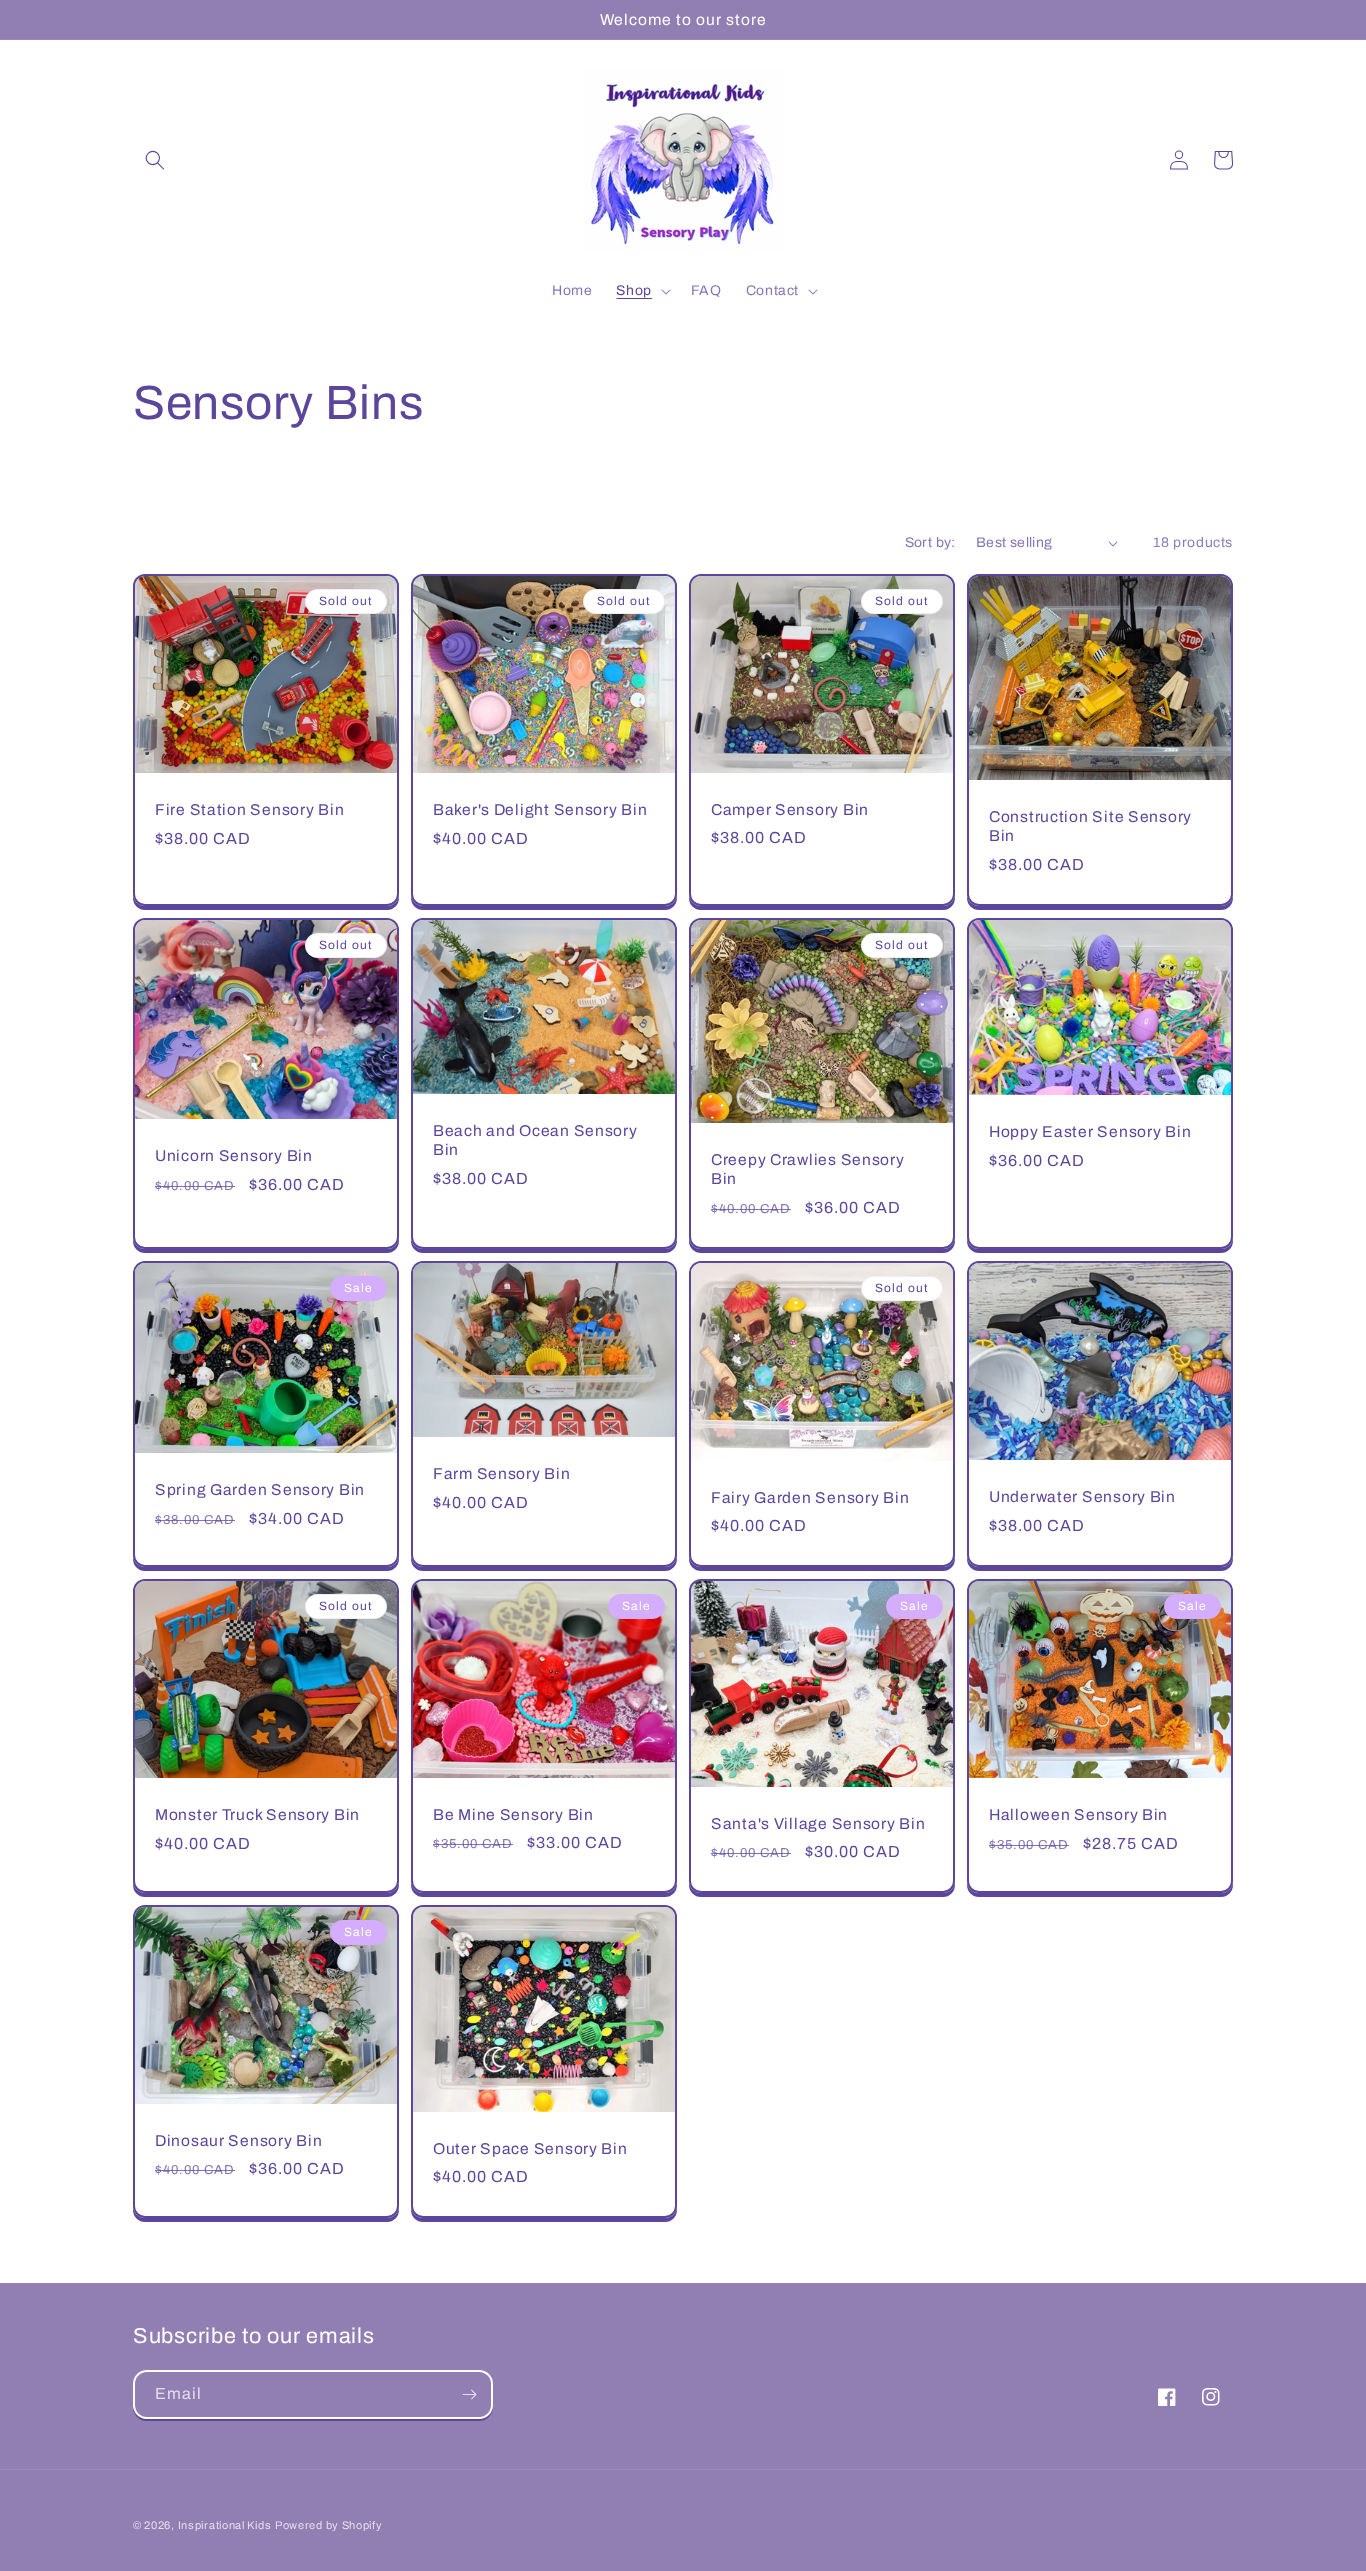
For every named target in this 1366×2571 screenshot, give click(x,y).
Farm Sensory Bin (502, 1473)
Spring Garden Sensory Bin (260, 1489)
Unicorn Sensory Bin (234, 1155)
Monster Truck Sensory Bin (257, 1814)
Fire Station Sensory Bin (249, 809)
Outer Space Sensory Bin (530, 2148)
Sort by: (930, 542)
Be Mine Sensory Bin (513, 1814)
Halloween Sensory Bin (1078, 1814)
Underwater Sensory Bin (1082, 1496)
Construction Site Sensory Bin (1090, 826)
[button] (155, 160)
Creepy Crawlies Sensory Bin (808, 1169)
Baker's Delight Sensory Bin (540, 809)
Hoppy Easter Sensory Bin (1090, 1131)
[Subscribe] (469, 2394)
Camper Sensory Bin (790, 809)
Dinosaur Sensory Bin (238, 2140)
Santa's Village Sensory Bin (818, 1823)
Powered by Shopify (329, 2525)
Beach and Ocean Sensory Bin (535, 1140)
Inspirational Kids (225, 2525)
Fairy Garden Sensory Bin (810, 1497)
